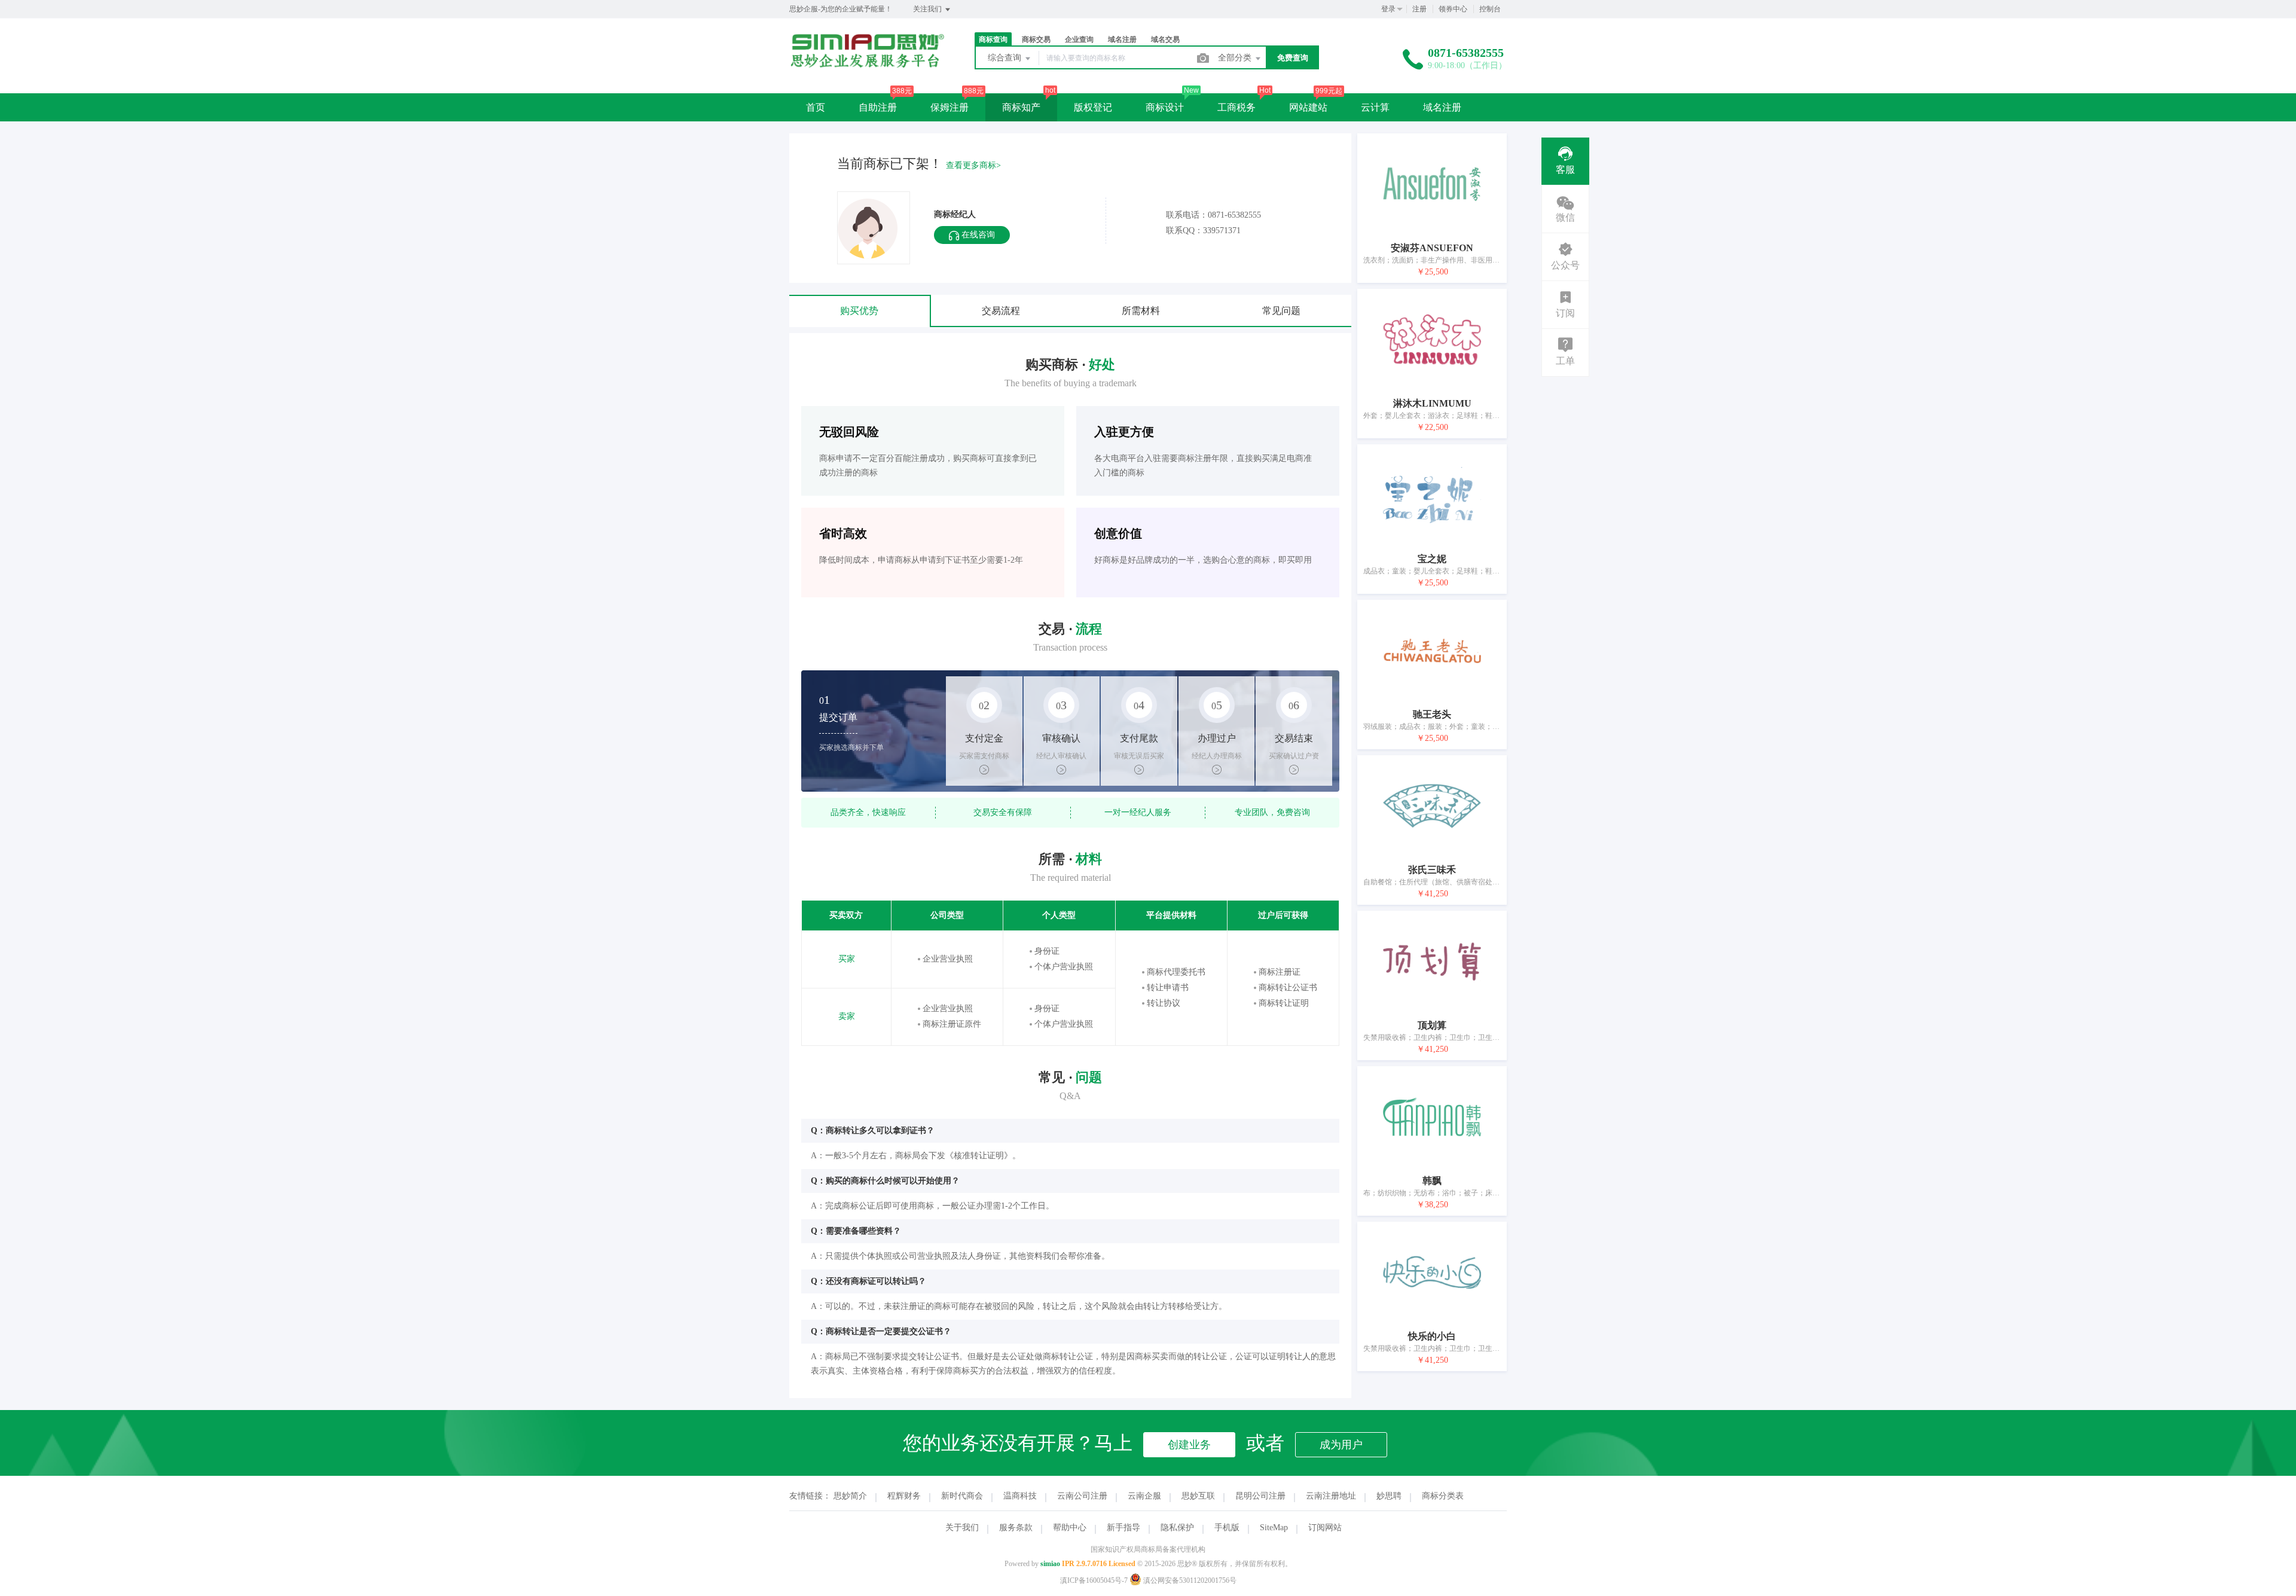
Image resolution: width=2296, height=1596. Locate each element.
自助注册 (878, 107)
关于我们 (962, 1528)
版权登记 (1093, 107)
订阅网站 (1325, 1528)
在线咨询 (977, 235)
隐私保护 (1177, 1528)
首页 (816, 107)
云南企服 (1144, 1496)
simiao (1050, 1564)
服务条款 (1016, 1528)
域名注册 (1442, 107)
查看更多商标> (973, 165)
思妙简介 (850, 1496)
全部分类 (1236, 58)
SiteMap (1274, 1528)
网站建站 (1308, 107)
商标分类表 (1443, 1496)
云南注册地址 (1331, 1496)
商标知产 (1021, 107)
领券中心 (1453, 9)
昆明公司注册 (1260, 1496)
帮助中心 (1070, 1528)
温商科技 (1020, 1496)
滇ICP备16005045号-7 (1094, 1580)
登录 (1388, 9)
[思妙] (867, 65)
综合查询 (1006, 58)
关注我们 (928, 9)
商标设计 (1165, 107)
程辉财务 (904, 1496)
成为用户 (1341, 1445)
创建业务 (1189, 1445)
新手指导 (1123, 1528)
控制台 (1490, 9)
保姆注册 (949, 107)
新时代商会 (962, 1496)
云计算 (1375, 107)
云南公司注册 (1082, 1496)
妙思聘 (1389, 1496)
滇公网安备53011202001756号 (1189, 1580)
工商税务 (1236, 107)
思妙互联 (1198, 1496)
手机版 (1227, 1528)
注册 (1419, 9)
